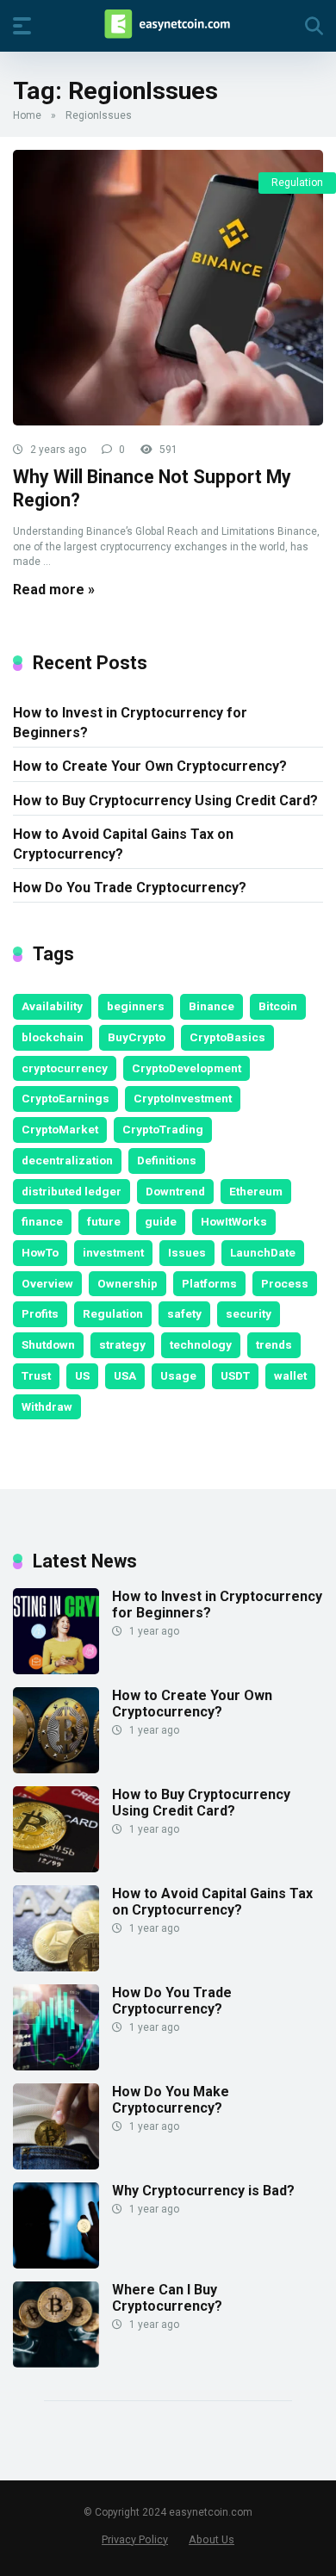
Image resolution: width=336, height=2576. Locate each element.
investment (113, 1252)
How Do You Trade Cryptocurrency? (130, 888)
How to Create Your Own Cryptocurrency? (150, 766)
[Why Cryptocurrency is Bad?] (56, 2264)
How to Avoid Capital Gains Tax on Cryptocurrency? (123, 844)
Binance (212, 1006)
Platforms (209, 1283)
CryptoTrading (163, 1129)
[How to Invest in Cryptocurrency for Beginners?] (56, 1670)
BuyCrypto (137, 1037)
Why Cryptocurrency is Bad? (203, 2191)
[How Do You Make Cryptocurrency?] (56, 2165)
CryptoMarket (60, 1129)
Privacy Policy (135, 2539)
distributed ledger (72, 1191)
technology (201, 1344)
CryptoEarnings (65, 1098)
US (82, 1375)
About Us (212, 2539)
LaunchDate (263, 1252)
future (104, 1221)
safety (184, 1313)
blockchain (53, 1037)
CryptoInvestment (183, 1098)
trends (274, 1344)
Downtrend (175, 1191)
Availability (52, 1006)
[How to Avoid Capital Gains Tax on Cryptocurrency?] (56, 1967)
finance (42, 1221)
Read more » (54, 590)
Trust (36, 1375)
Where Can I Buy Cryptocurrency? (167, 2298)
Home (27, 115)
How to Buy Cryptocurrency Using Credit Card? (165, 801)
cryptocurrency (65, 1068)
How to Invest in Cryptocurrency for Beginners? (130, 723)
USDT (235, 1375)
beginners (136, 1006)
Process (285, 1283)
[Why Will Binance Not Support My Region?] (168, 288)
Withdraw (47, 1406)
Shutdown (48, 1344)
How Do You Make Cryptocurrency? (171, 2100)
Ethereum (256, 1191)
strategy (122, 1344)
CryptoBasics (227, 1037)
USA (125, 1375)
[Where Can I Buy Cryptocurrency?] (56, 2363)
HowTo (40, 1252)
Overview (47, 1283)
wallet (290, 1375)
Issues (187, 1252)
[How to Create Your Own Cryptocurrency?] (56, 1769)
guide (161, 1221)
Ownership (128, 1283)
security (249, 1313)
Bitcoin (278, 1006)
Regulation (297, 183)
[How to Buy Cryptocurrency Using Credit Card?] (56, 1868)
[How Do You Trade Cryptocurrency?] (56, 2066)
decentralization (67, 1160)
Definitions (167, 1160)
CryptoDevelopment (187, 1068)
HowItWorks (234, 1221)
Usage (178, 1375)
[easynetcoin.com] (168, 25)
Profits (40, 1313)
